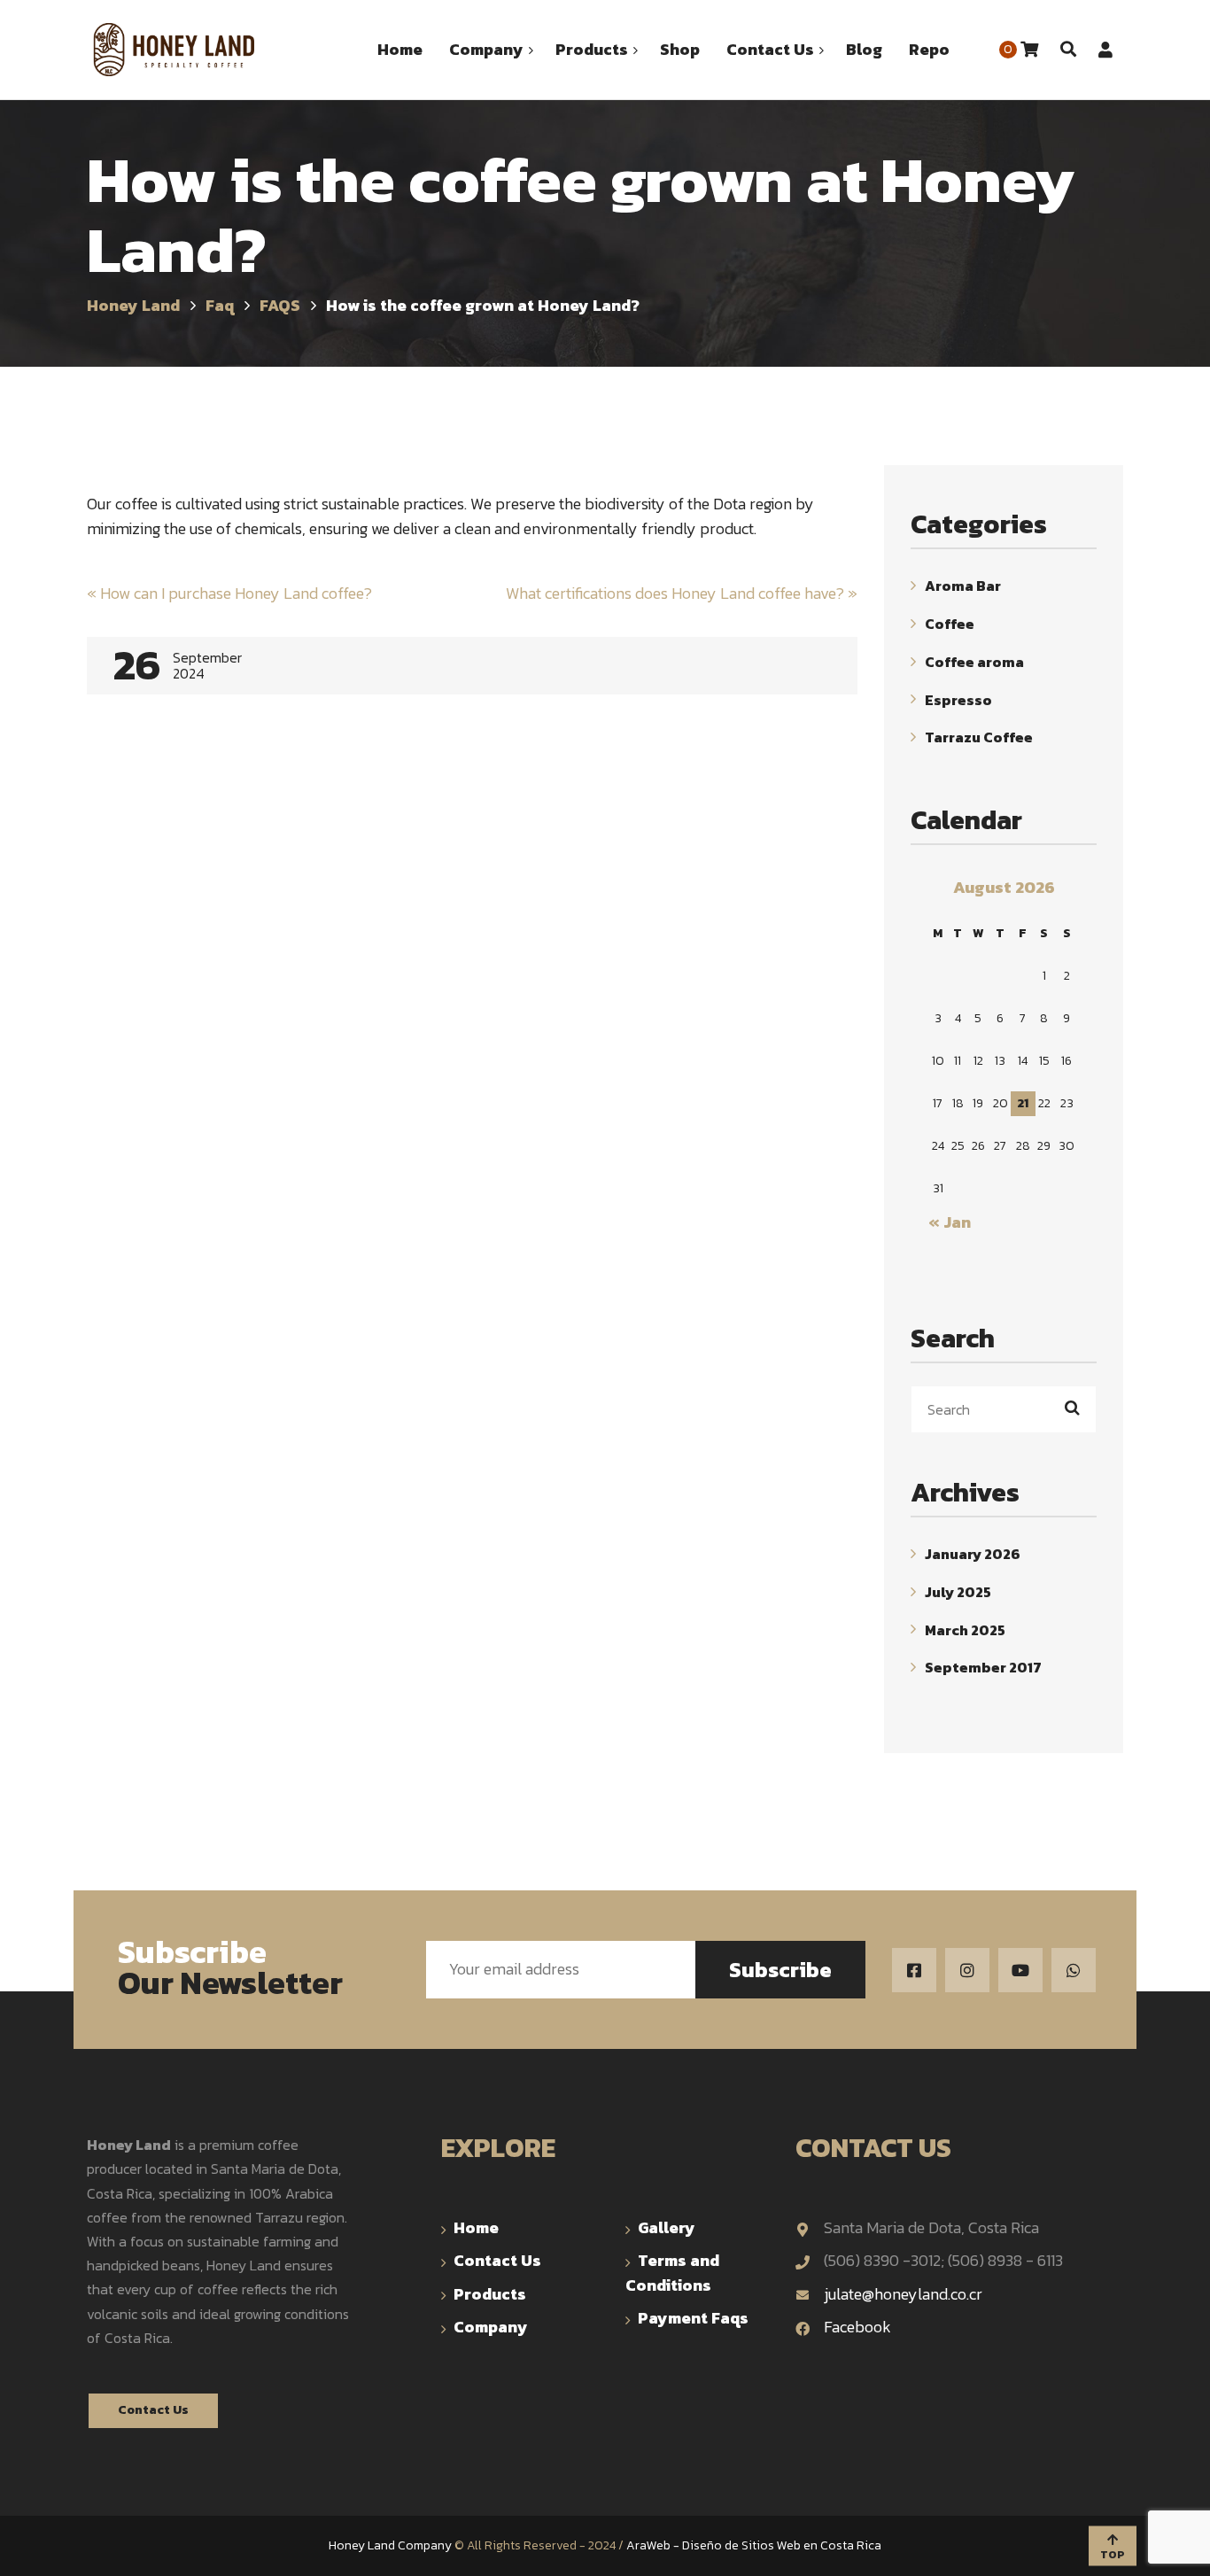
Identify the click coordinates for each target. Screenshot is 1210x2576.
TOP (1113, 2554)
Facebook (857, 2327)
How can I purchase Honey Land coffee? (229, 593)
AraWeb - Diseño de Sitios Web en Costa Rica (754, 2545)
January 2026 (973, 1554)
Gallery (667, 2227)
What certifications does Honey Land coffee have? (682, 593)
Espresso (958, 699)
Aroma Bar (963, 586)
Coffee (950, 624)
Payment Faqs (693, 2318)
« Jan (950, 1222)
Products (490, 2294)
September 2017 (983, 1667)
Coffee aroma (974, 662)
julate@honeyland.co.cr (903, 2294)
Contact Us (153, 2410)
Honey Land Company (390, 2545)
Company (491, 2327)
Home (476, 2227)
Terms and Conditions (672, 2272)
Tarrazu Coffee (979, 737)
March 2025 (965, 1629)
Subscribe (780, 1970)
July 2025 (958, 1592)
